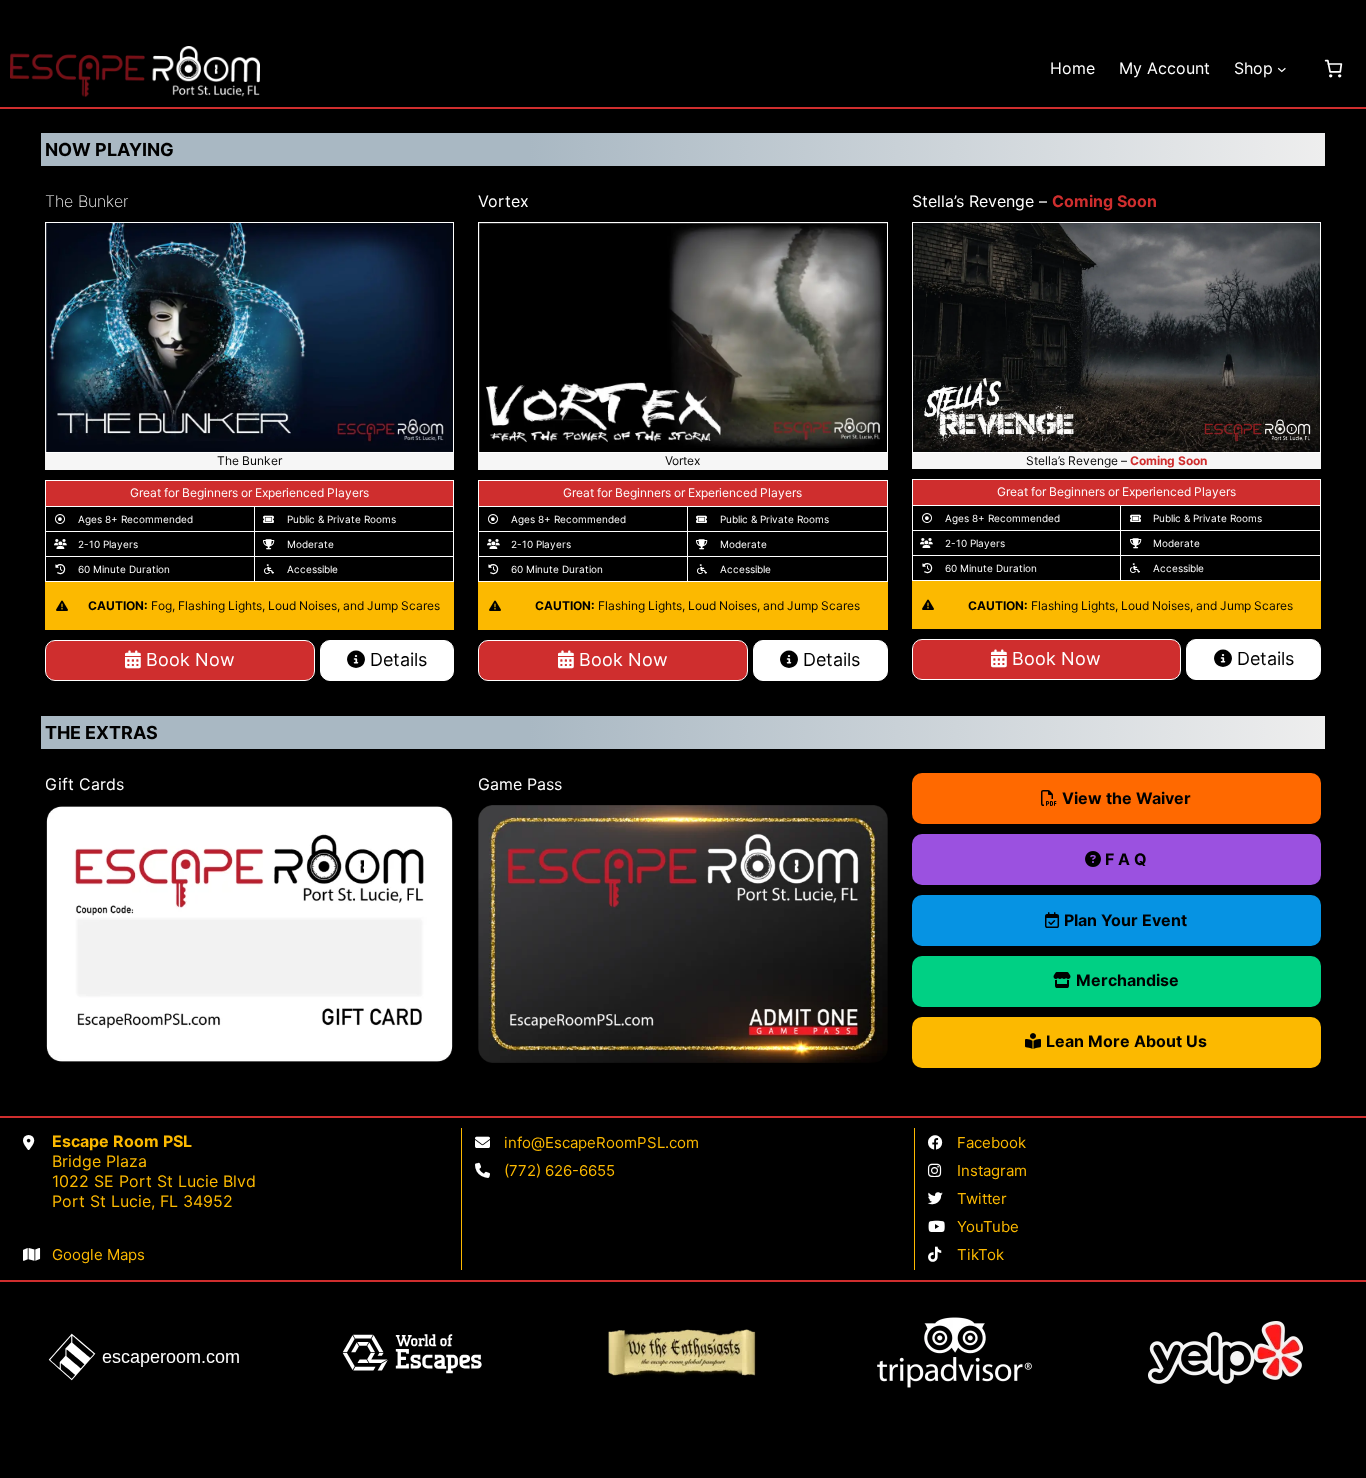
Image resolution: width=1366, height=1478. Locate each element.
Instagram (992, 1170)
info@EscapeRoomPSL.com (601, 1142)
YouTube (988, 1226)
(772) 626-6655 (559, 1170)
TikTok (980, 1254)
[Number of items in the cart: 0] (1333, 68)
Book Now (188, 659)
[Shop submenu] (1282, 69)
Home (1072, 68)
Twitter (982, 1198)
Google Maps (98, 1254)
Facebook (991, 1142)
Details (396, 659)
